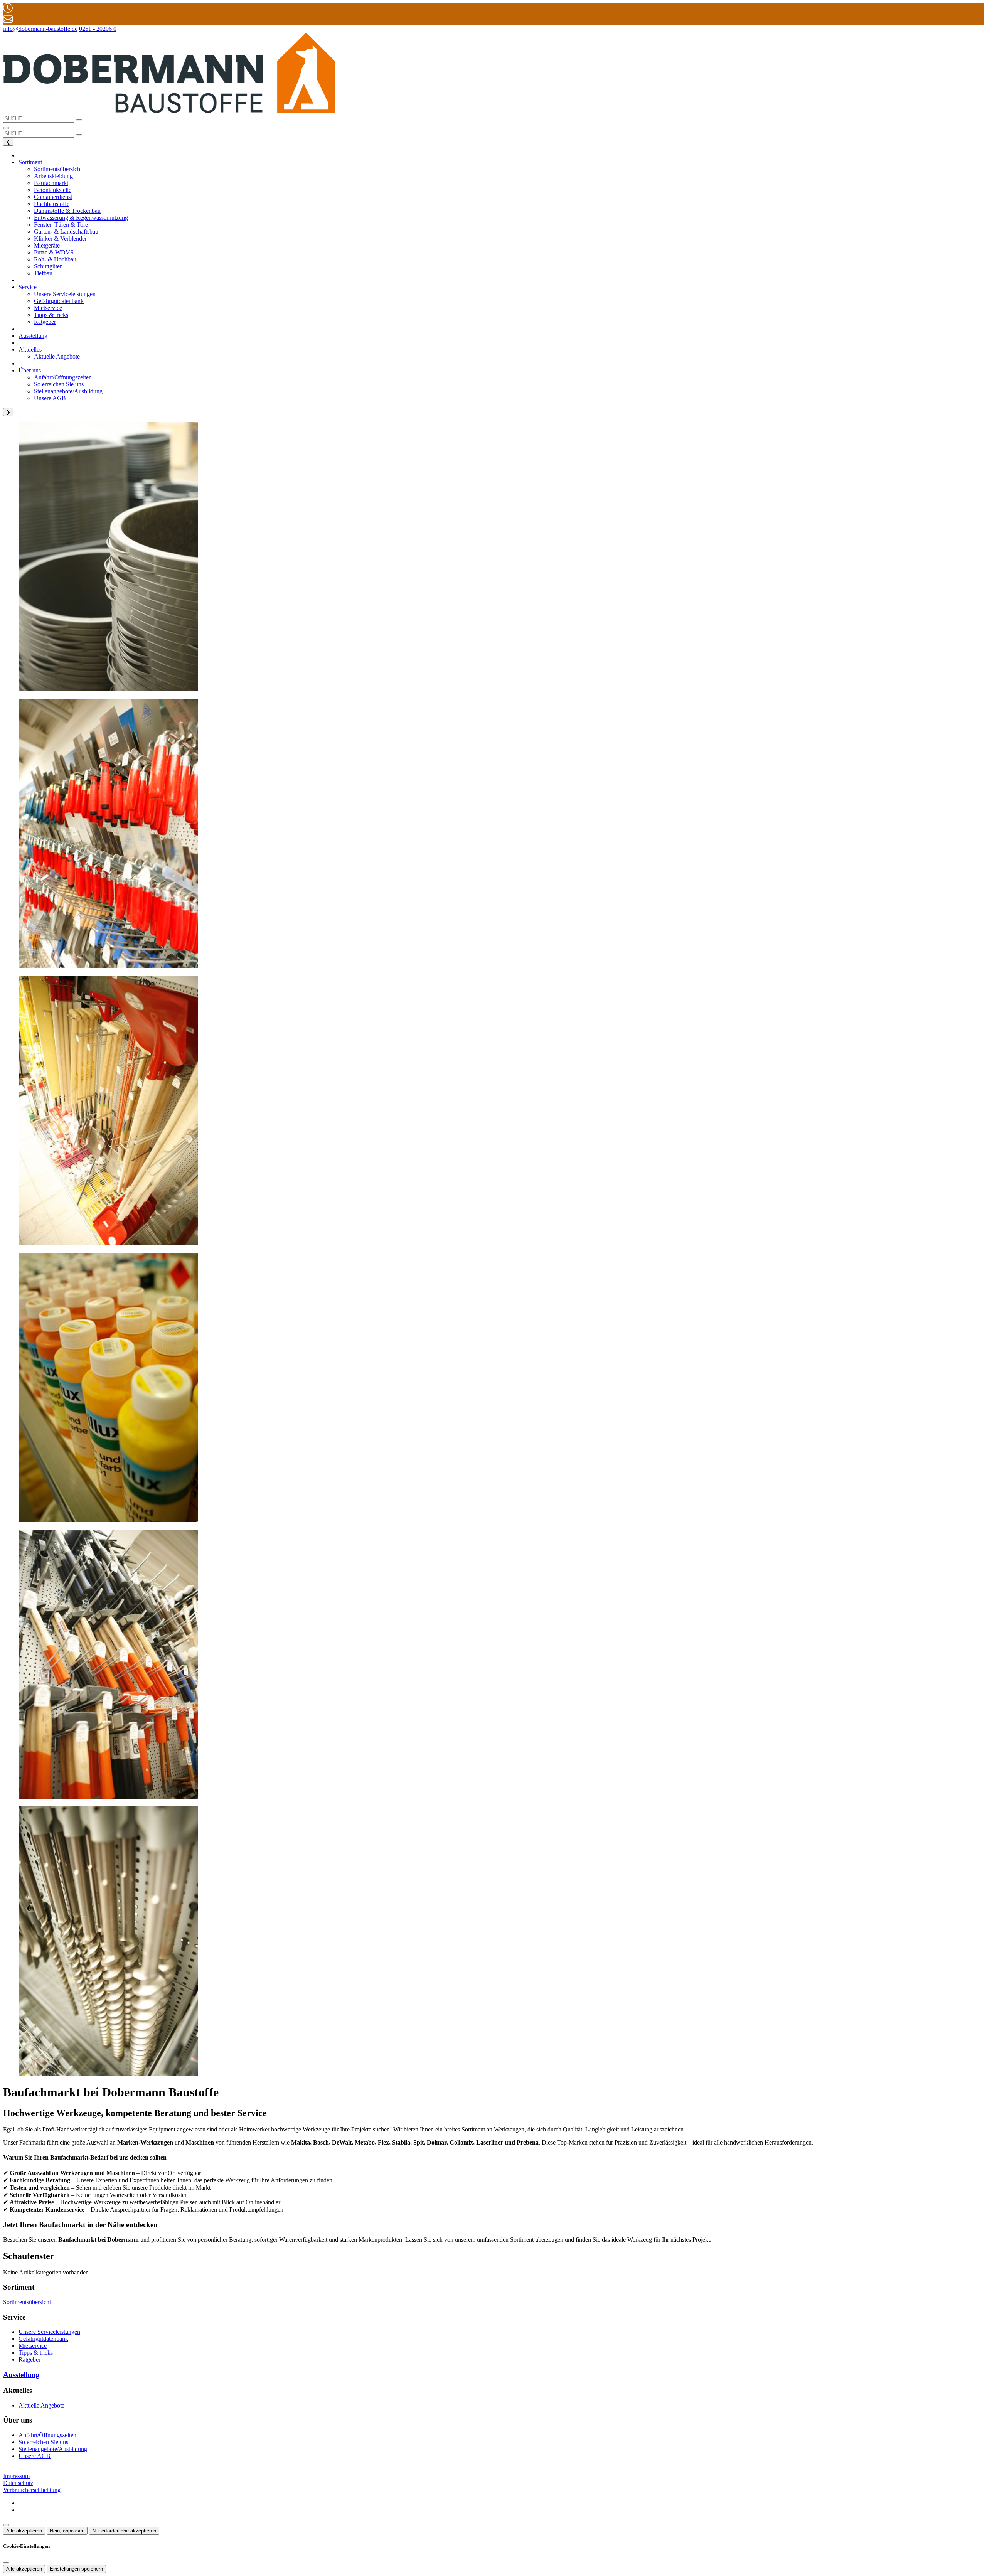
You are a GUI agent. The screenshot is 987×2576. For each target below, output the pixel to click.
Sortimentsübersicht (27, 2302)
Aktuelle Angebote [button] (57, 356)
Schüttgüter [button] (48, 266)
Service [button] (28, 287)
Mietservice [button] (48, 308)
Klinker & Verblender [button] (60, 238)
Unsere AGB (35, 2456)
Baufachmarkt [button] (51, 183)
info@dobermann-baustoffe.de (40, 29)
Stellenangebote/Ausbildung (53, 2449)
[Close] (6, 2563)
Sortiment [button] (30, 162)
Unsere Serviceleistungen (49, 2332)
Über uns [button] (30, 370)
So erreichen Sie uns (43, 2442)
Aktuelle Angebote (41, 2405)
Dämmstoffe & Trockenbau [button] (67, 211)
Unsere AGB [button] (50, 398)
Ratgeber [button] (45, 322)
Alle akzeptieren (24, 2531)
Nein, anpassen (67, 2531)
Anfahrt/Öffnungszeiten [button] (63, 377)
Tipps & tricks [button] (51, 315)
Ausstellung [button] (33, 336)
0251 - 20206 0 (98, 29)
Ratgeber (29, 2360)
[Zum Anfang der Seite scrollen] (6, 2525)
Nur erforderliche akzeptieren (124, 2531)
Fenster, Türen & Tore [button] (61, 225)
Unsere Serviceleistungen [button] (65, 294)
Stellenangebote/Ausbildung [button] (68, 391)
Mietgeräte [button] (47, 245)
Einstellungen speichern (76, 2569)
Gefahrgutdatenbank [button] (59, 301)
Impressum (16, 2476)
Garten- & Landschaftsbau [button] (66, 232)
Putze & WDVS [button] (54, 252)
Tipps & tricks (36, 2353)
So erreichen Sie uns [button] (59, 384)
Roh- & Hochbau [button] (55, 259)
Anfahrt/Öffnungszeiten (47, 2435)
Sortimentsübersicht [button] (58, 169)
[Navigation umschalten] (6, 128)
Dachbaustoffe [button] (52, 204)
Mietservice (33, 2346)
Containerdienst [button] (53, 197)
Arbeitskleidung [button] (53, 176)
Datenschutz (18, 2483)
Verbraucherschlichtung (32, 2490)
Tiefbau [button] (43, 273)
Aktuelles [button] (30, 350)
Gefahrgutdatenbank (43, 2339)
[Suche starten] (79, 120)
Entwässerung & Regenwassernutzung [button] (81, 218)
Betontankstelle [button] (53, 190)
